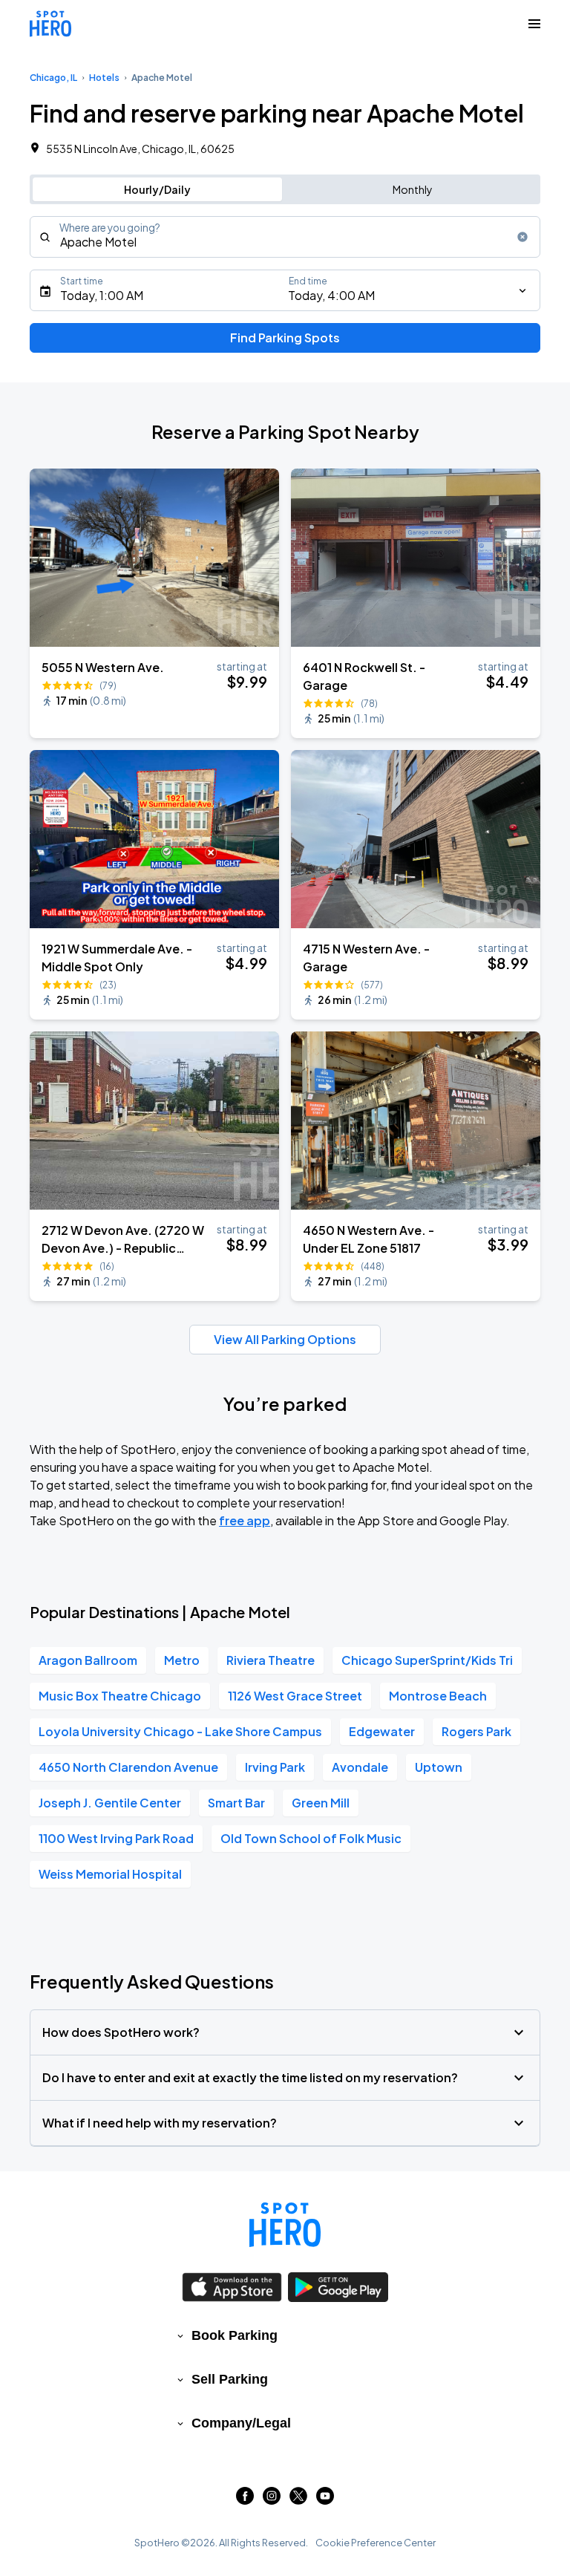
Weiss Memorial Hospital (110, 1874)
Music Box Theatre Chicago (120, 1696)
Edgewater (382, 1731)
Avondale (360, 1767)
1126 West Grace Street (295, 1696)
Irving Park (275, 1767)
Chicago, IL (53, 78)
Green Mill (321, 1803)
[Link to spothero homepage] (285, 2225)
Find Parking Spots (285, 338)
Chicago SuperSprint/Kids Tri (427, 1660)
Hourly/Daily (157, 189)
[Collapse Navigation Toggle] (534, 24)
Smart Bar (236, 1803)
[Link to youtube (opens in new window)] (325, 2500)
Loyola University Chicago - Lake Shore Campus (180, 1731)
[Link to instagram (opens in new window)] (272, 2500)
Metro (182, 1660)
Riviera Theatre (271, 1660)
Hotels (104, 78)
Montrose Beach (438, 1696)
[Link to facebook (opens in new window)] (245, 2500)
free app (245, 1520)
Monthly (413, 189)
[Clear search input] (522, 237)
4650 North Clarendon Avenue (128, 1767)
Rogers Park (476, 1731)
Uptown (439, 1767)
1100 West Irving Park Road (116, 1838)
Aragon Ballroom (88, 1660)
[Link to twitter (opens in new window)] (298, 2500)
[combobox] (285, 237)
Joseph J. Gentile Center (110, 1803)
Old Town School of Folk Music (311, 1838)
